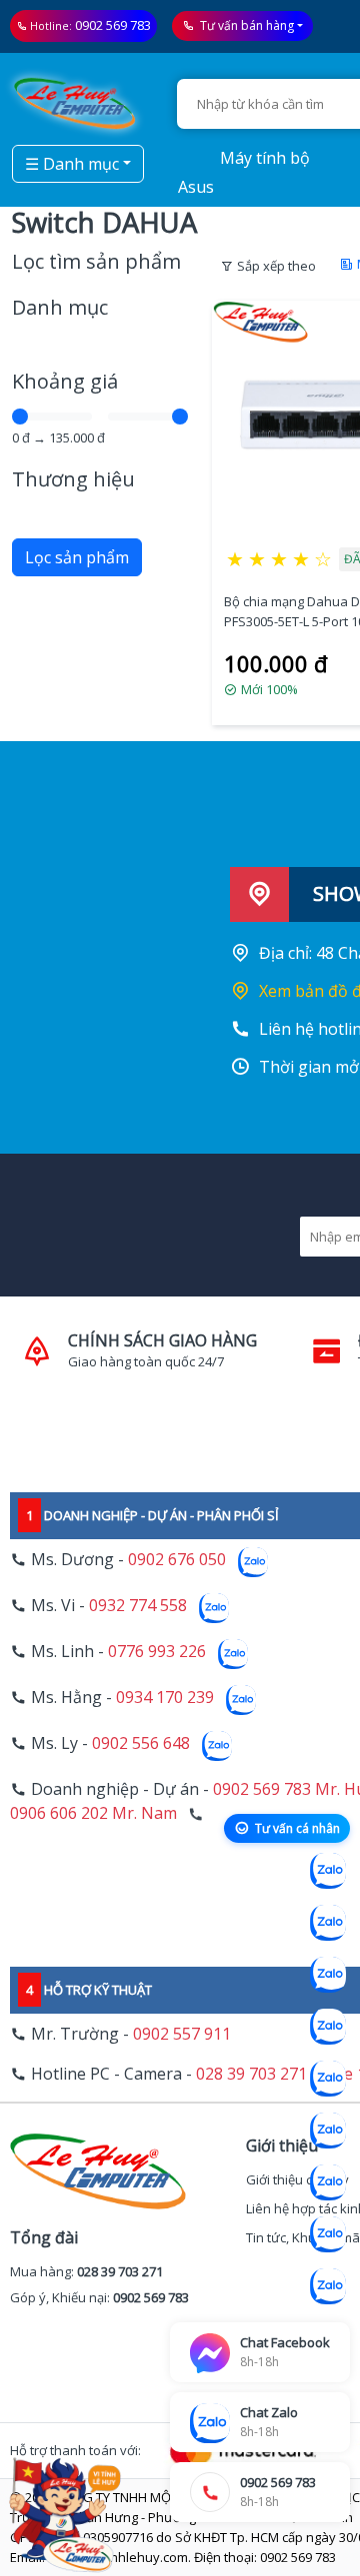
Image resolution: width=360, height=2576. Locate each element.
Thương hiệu (73, 479)
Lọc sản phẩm (77, 557)
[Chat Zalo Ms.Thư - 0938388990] (328, 2131)
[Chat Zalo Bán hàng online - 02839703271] (328, 1871)
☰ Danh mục (72, 164)
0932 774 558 (138, 1605)
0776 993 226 (157, 1651)
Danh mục (60, 307)
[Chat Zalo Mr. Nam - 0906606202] (328, 2027)
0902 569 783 (113, 25)
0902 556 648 (141, 1743)
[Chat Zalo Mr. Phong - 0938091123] (328, 2182)
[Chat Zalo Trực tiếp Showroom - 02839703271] (328, 1975)
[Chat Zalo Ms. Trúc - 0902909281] (328, 2079)
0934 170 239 (165, 1697)
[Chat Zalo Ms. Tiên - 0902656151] (328, 2234)
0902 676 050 (177, 1559)
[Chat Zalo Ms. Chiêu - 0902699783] (328, 2286)
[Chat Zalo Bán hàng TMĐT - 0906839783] (328, 1923)
